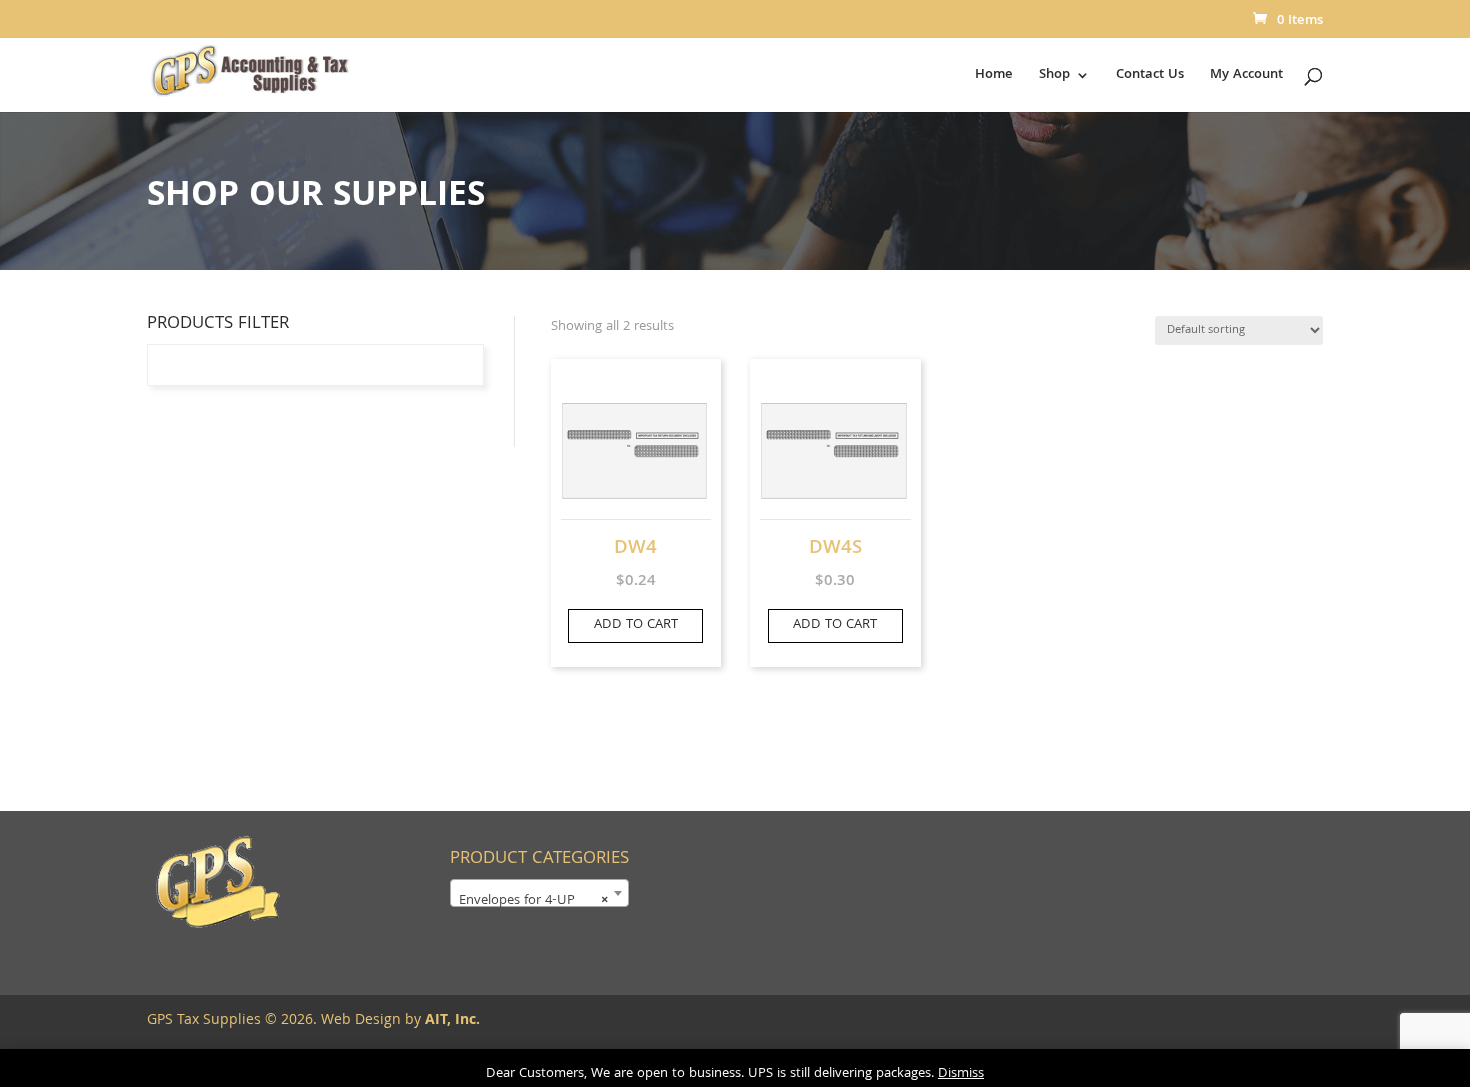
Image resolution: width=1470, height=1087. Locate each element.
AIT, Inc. (450, 1021)
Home (994, 77)
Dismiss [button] (961, 1074)
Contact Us (1150, 77)
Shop (1054, 77)
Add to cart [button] (636, 625)
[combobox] (539, 893)
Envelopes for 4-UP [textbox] (533, 901)
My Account (1246, 77)
